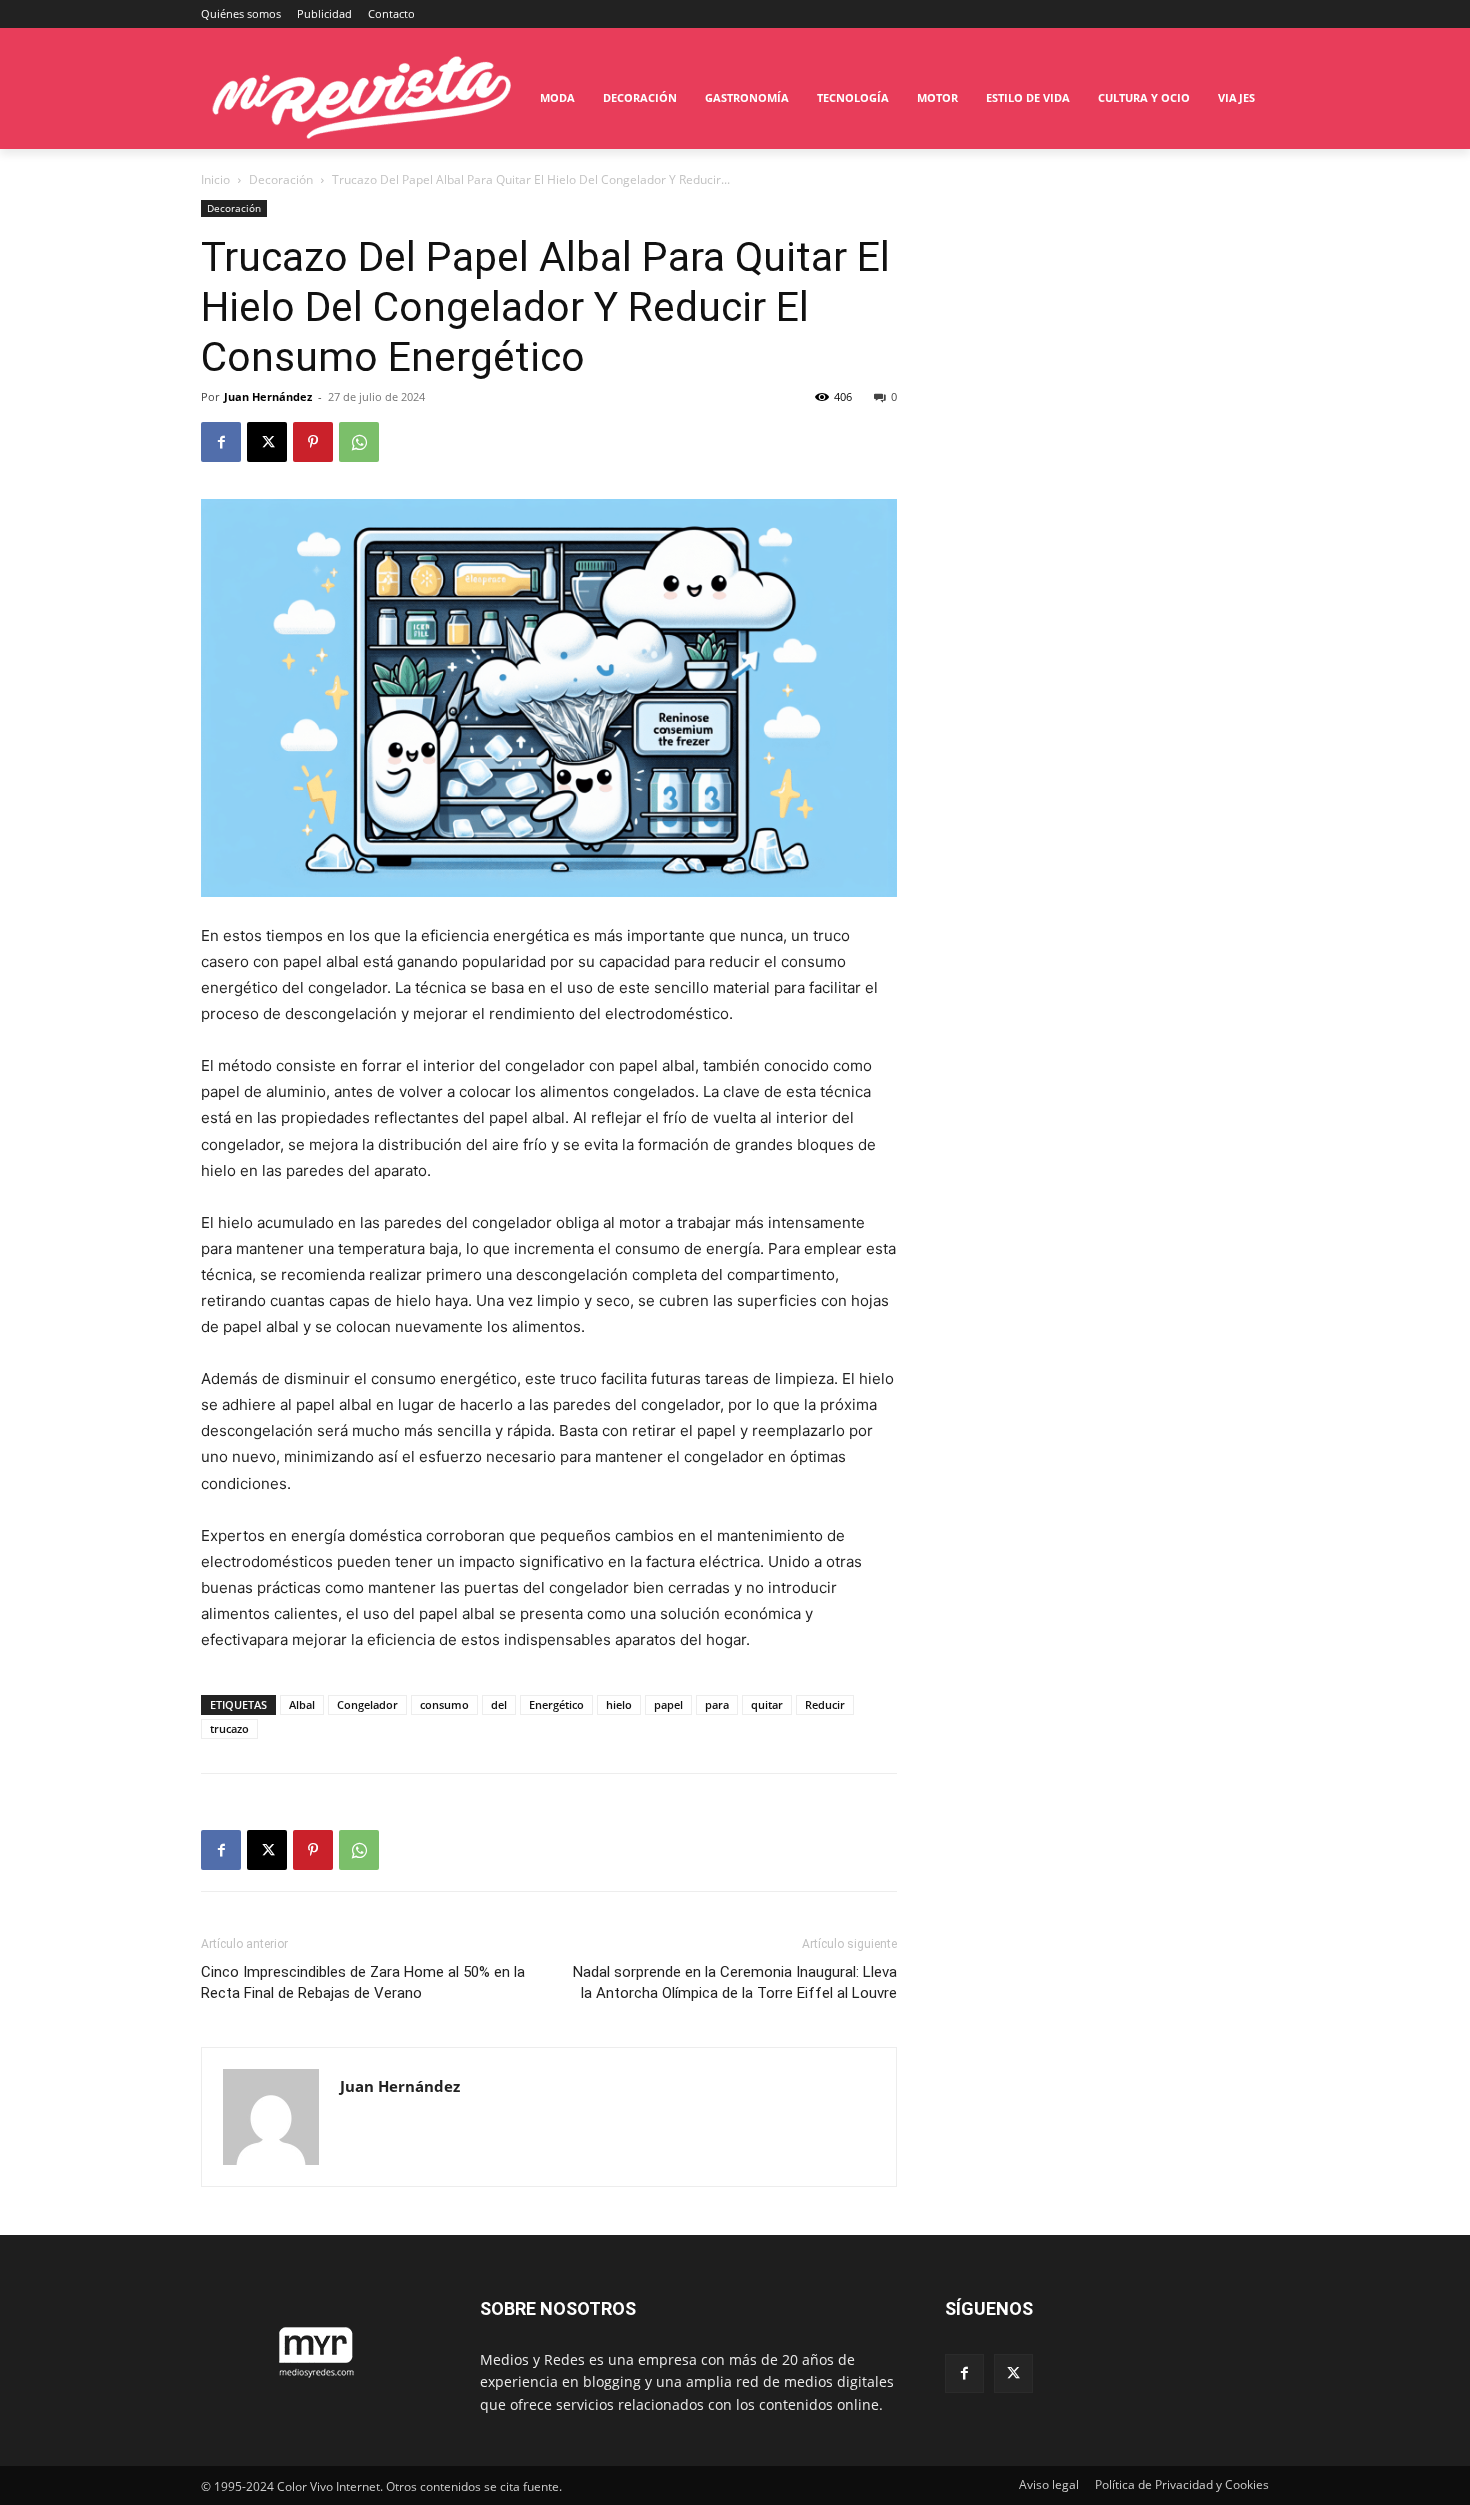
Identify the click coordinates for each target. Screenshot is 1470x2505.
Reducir (825, 1704)
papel (668, 1704)
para (717, 1704)
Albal (302, 1704)
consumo (444, 1704)
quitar (767, 1704)
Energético (556, 1704)
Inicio (215, 179)
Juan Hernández (268, 396)
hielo (619, 1704)
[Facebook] (221, 442)
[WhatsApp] (359, 442)
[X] (267, 442)
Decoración (281, 179)
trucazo (229, 1728)
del (499, 1704)
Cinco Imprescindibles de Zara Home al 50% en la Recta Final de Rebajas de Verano (363, 1982)
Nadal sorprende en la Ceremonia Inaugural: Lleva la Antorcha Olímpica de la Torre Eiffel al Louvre (735, 1982)
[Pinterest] (313, 442)
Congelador (367, 1704)
